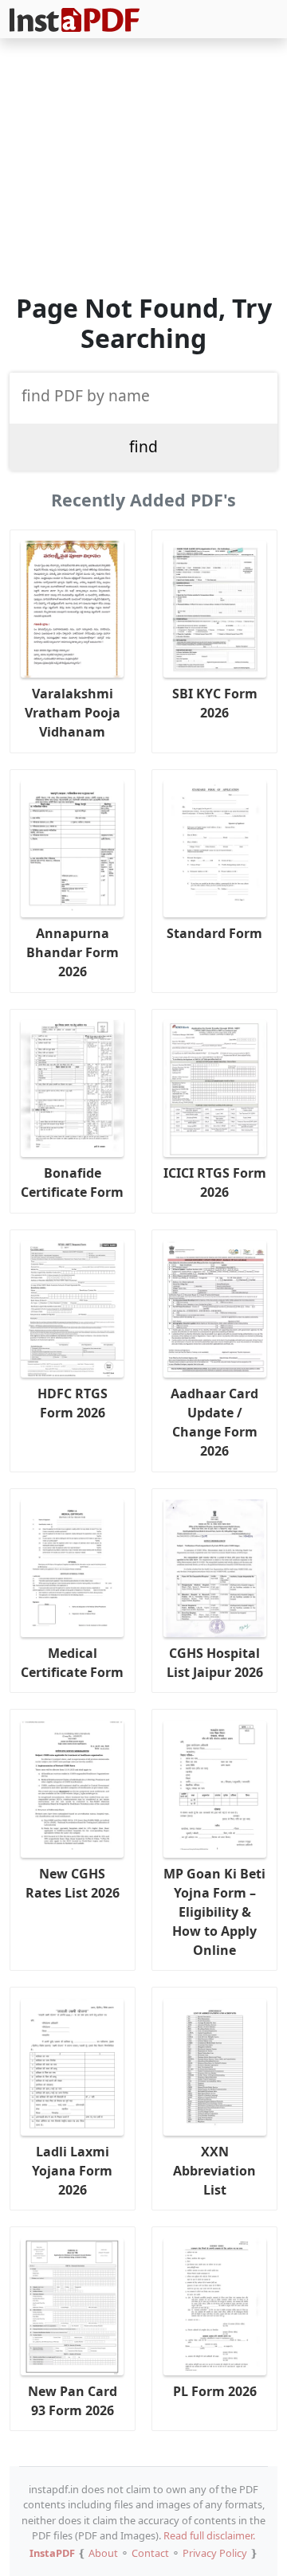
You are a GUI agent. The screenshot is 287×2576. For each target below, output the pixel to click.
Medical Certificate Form (72, 1663)
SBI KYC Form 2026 (215, 703)
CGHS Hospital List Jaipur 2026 (215, 1663)
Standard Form (214, 933)
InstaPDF (52, 2553)
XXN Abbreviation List (214, 2171)
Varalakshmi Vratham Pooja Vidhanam (73, 713)
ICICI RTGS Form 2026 (215, 1182)
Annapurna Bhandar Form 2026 (73, 952)
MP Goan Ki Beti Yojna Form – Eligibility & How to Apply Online (214, 1912)
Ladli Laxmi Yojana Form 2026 (72, 2171)
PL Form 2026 (215, 2391)
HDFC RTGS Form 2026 (73, 1403)
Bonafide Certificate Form (72, 1182)
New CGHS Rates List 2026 (73, 1883)
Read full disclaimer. (209, 2535)
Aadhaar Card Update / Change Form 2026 (214, 1422)
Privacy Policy (215, 2553)
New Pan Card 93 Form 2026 (73, 2401)
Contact (150, 2553)
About (103, 2553)
